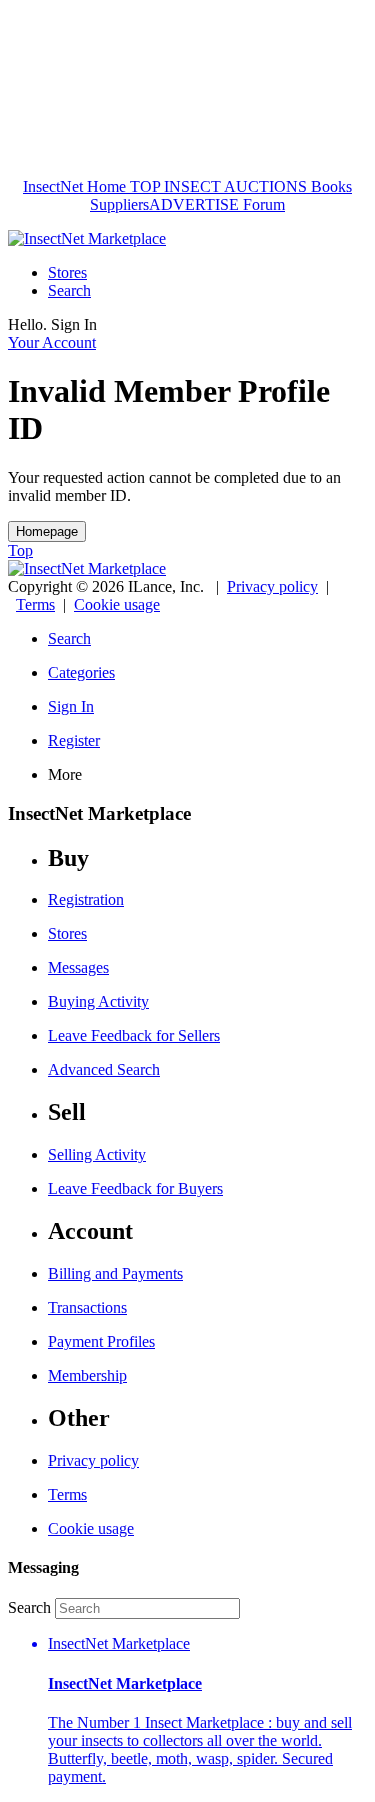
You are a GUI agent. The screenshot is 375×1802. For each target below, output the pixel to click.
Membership (87, 1375)
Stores (67, 272)
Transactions (87, 1307)
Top (20, 550)
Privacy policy (272, 586)
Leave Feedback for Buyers (135, 1188)
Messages (78, 967)
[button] (207, 1710)
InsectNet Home (74, 186)
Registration (86, 899)
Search (69, 290)
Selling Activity (97, 1154)
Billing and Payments (115, 1273)
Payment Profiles (101, 1341)
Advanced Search (104, 1069)
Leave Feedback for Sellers (134, 1035)
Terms (35, 604)
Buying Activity (98, 1001)
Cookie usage (117, 604)
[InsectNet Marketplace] (87, 238)
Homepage (47, 531)
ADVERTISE (194, 204)
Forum (262, 204)
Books (329, 186)
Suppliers (119, 204)
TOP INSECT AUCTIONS (216, 186)
